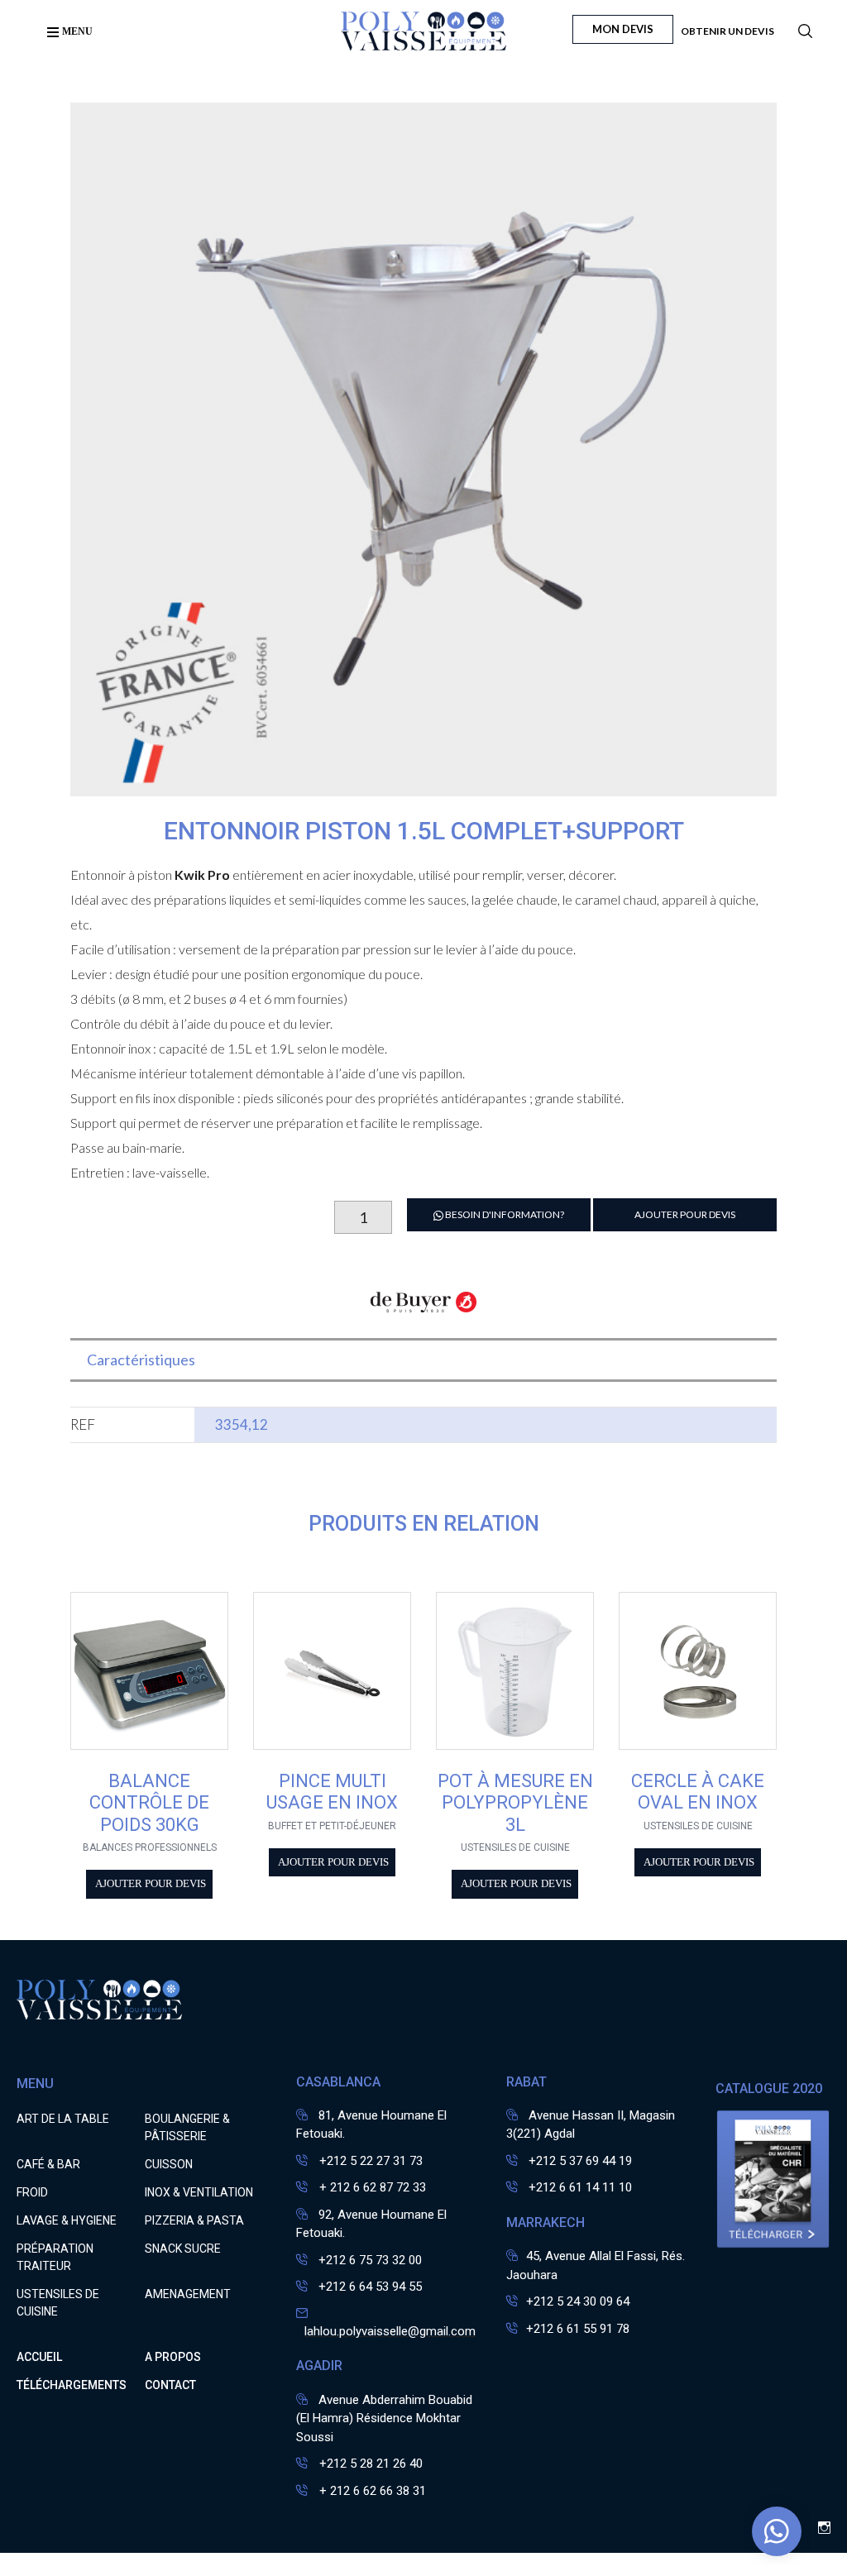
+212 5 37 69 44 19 (580, 2161)
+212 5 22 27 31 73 (369, 2161)
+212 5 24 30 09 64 (578, 2301)
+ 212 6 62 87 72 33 (371, 2187)
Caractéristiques (141, 1360)
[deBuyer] (424, 1311)
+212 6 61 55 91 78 (578, 2329)
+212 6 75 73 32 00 (370, 2260)
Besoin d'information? (504, 1214)
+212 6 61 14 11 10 (580, 2187)
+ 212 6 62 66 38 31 (371, 2491)
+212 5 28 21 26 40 (369, 2464)
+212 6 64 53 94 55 (370, 2287)
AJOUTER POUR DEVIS (685, 1214)
